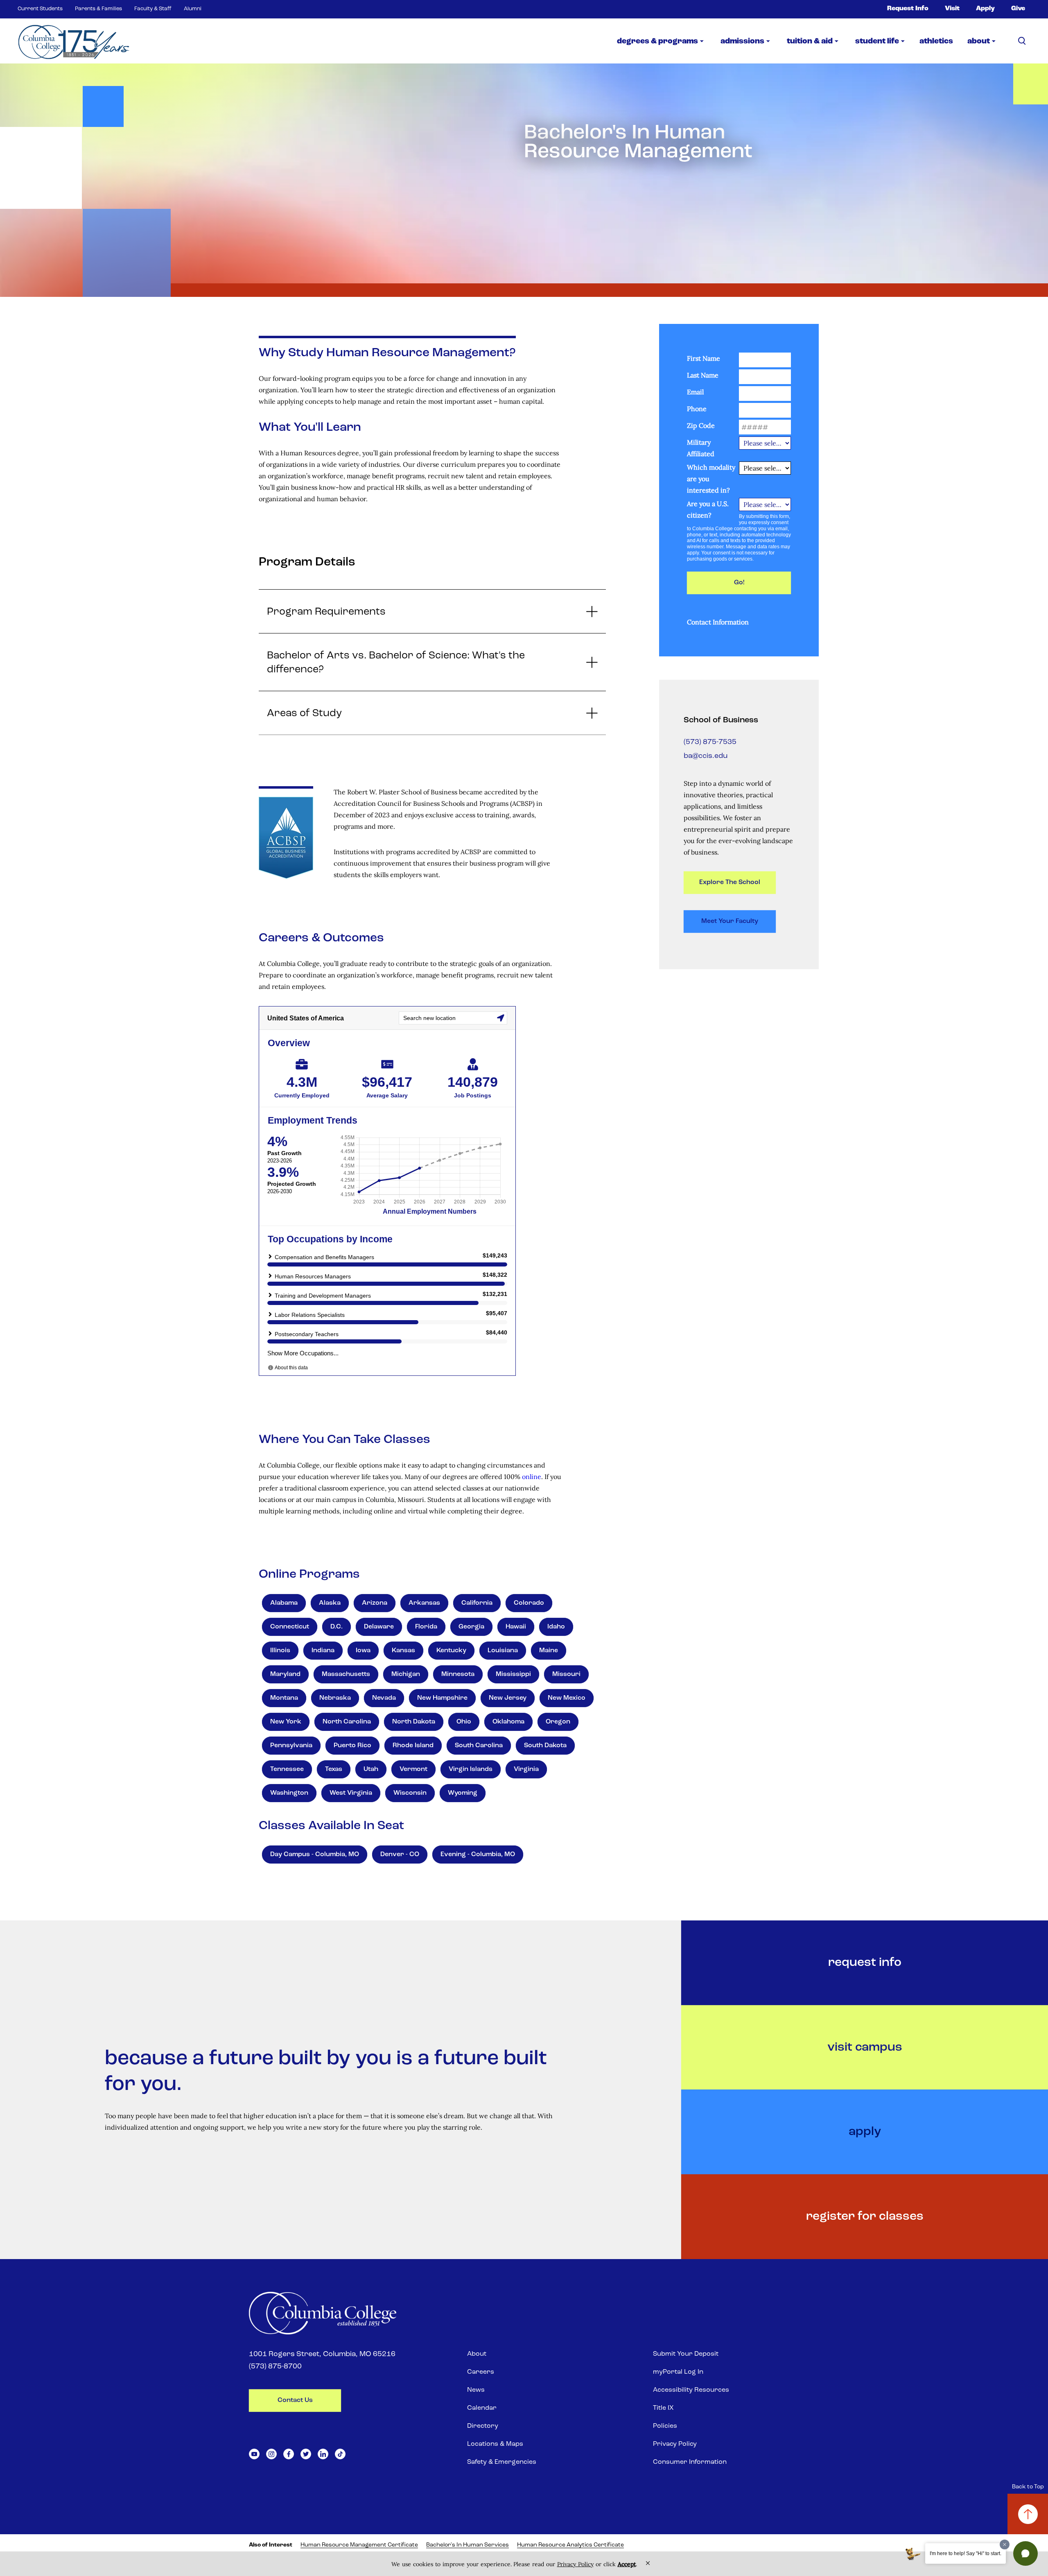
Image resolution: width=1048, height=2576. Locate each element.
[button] (1025, 2553)
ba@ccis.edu (706, 756)
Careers (481, 2372)
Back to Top (1028, 2487)
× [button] (648, 2563)
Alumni (193, 9)
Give (1018, 9)
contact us (295, 2400)
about (979, 42)
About (477, 2354)
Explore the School (730, 882)
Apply (985, 9)
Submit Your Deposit (686, 2354)
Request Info (908, 9)
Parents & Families (98, 9)
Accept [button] (627, 2564)
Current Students (40, 9)
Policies (665, 2426)
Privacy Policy (675, 2444)
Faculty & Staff (153, 9)
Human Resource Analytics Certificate (570, 2545)
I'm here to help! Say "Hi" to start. (966, 2553)
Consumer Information (690, 2462)
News (476, 2390)
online (532, 1477)
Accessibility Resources (691, 2390)
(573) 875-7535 (710, 742)
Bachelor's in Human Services (468, 2545)
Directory (483, 2426)
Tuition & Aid (810, 42)
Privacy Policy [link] (575, 2564)
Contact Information (718, 622)
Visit (952, 9)
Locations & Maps (495, 2444)
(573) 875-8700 (275, 2367)
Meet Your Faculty (730, 921)
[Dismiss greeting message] (1005, 2544)
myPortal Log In (678, 2372)
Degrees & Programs (657, 42)
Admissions (742, 42)
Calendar (482, 2408)
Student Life (877, 42)
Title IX (663, 2408)
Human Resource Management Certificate (359, 2545)
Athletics (936, 42)
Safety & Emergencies (502, 2462)
